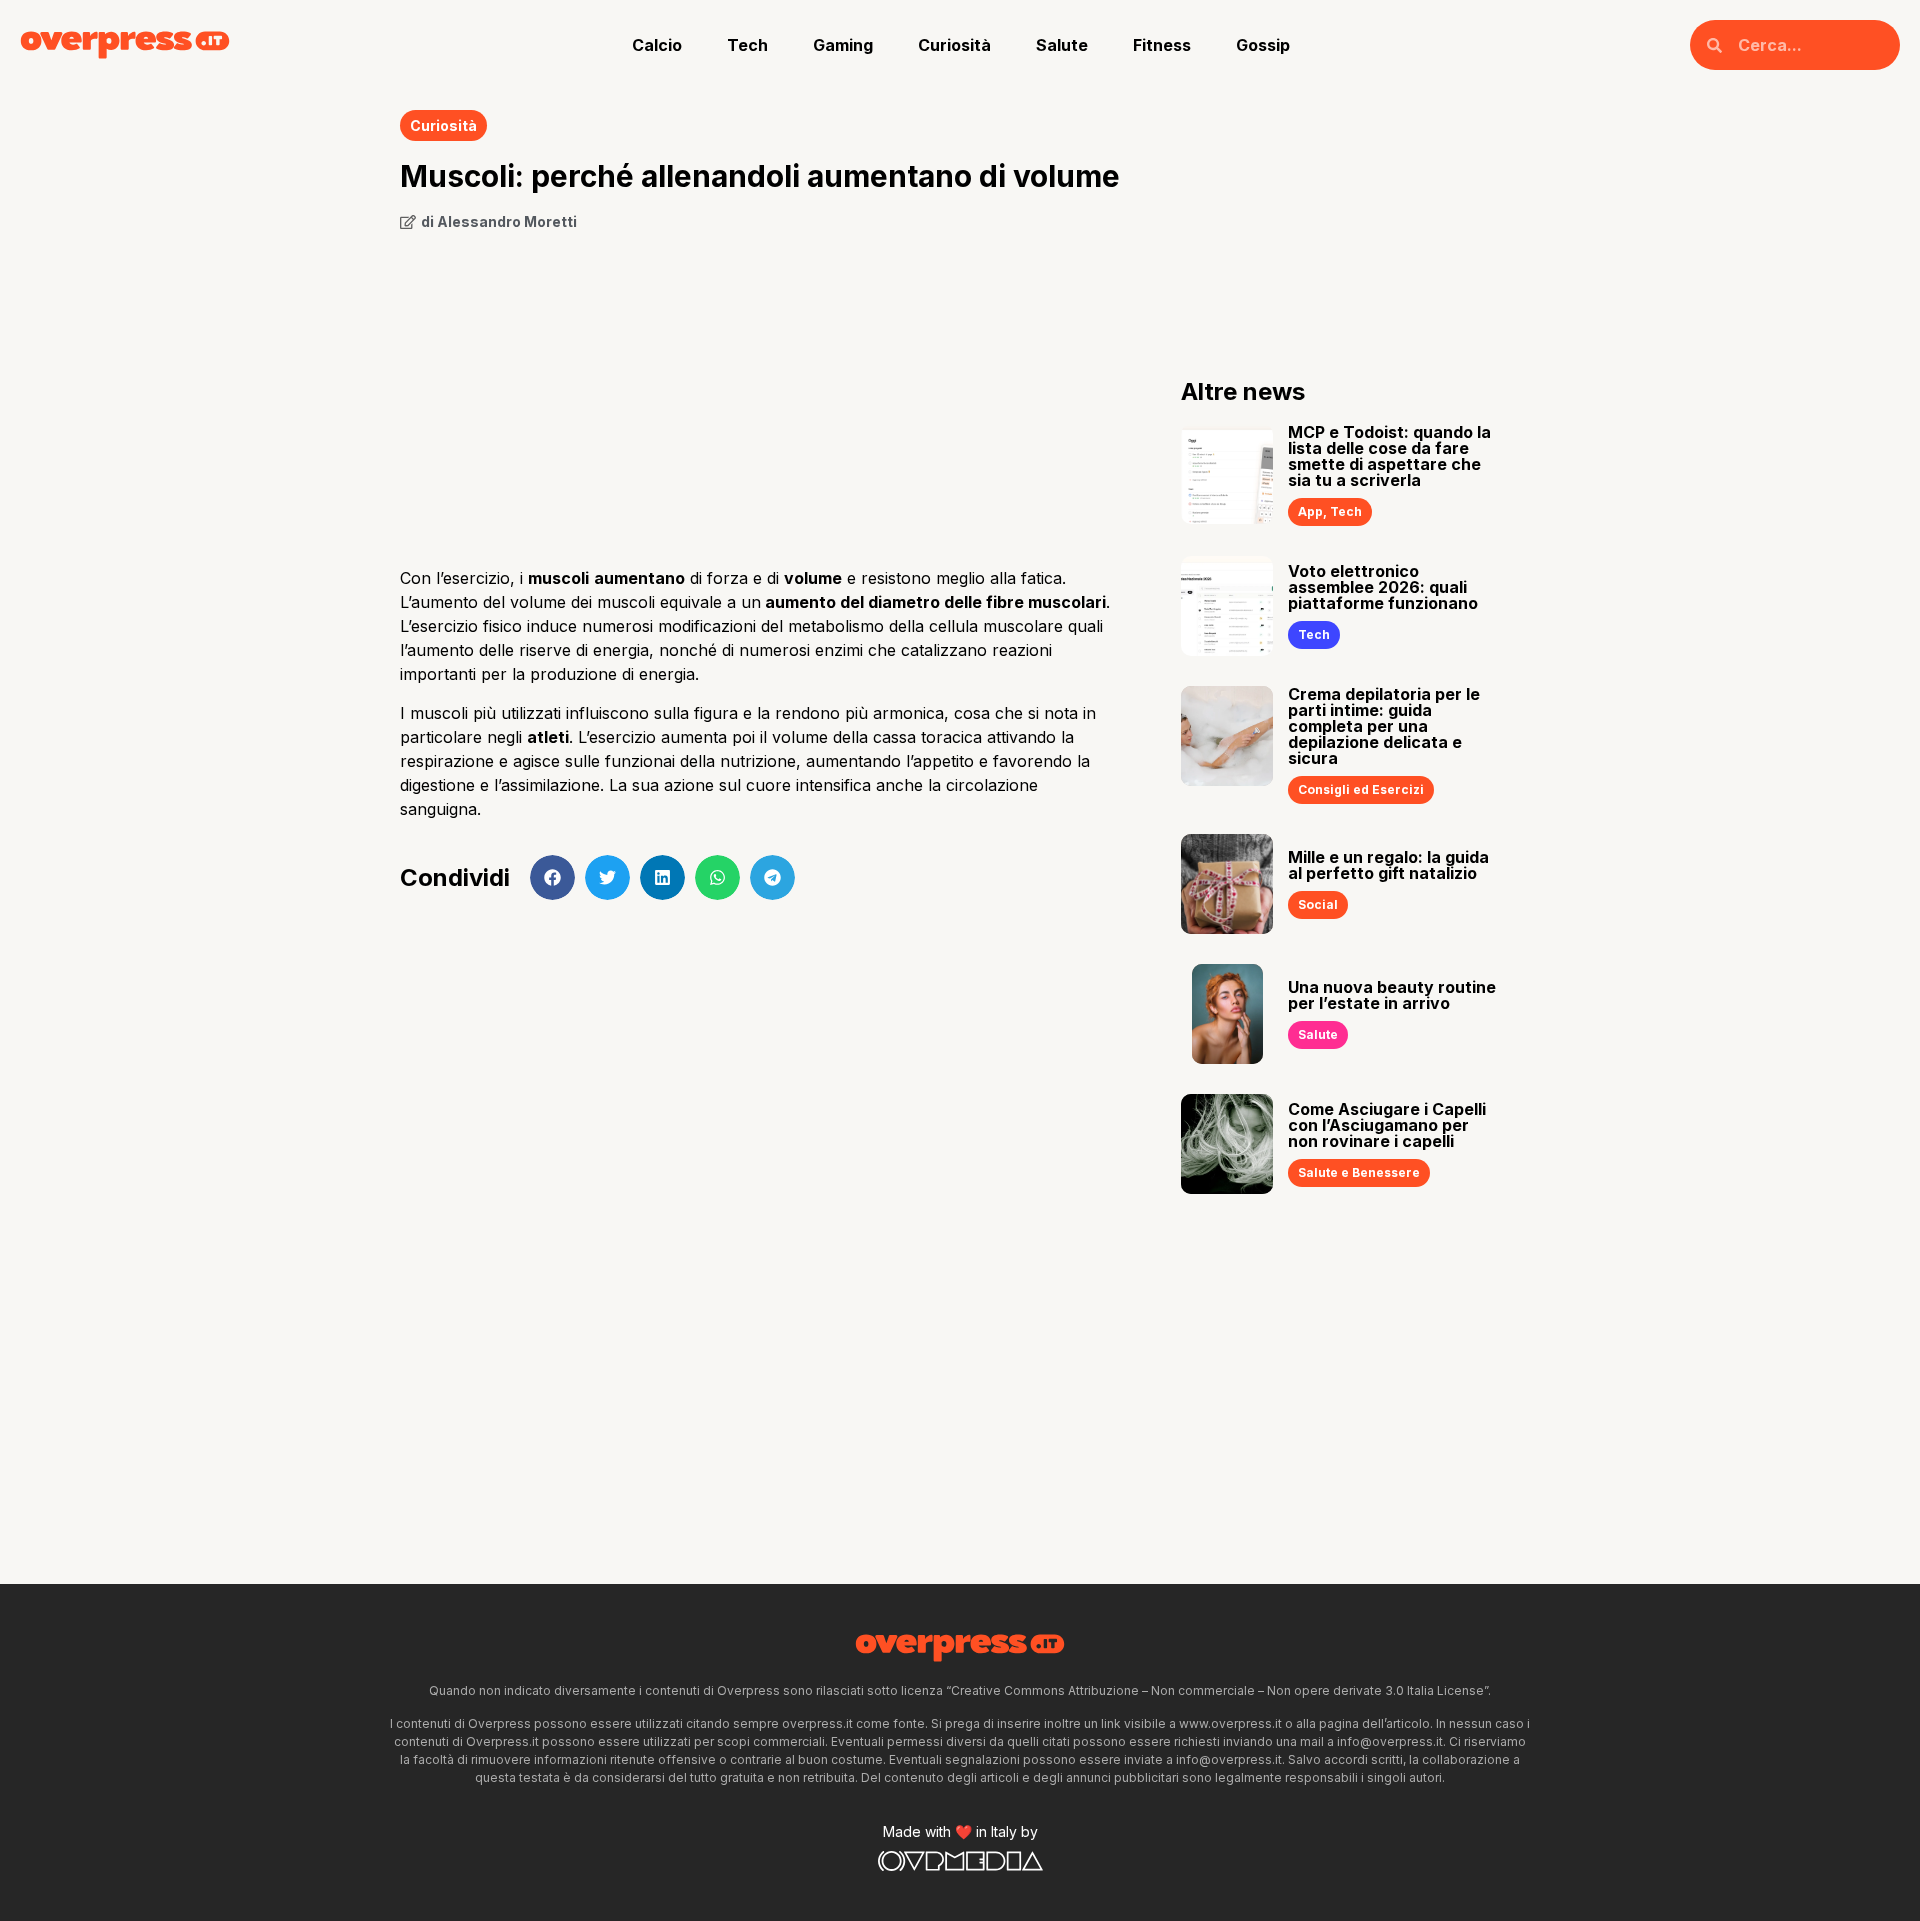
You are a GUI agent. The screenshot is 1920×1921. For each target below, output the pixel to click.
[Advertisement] (760, 392)
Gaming (843, 45)
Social (1318, 904)
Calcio (657, 45)
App (1310, 511)
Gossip (1263, 45)
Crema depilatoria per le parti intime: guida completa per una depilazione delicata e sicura (1384, 726)
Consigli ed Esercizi (1361, 789)
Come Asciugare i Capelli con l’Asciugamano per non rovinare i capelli (1387, 1125)
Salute (1062, 45)
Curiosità (954, 45)
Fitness (1162, 45)
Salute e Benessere (1359, 1172)
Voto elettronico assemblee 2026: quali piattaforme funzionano (1383, 587)
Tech (747, 45)
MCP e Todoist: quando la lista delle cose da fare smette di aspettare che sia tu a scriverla (1389, 456)
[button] (552, 877)
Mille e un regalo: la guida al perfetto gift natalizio (1388, 865)
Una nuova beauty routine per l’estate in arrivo (1392, 995)
